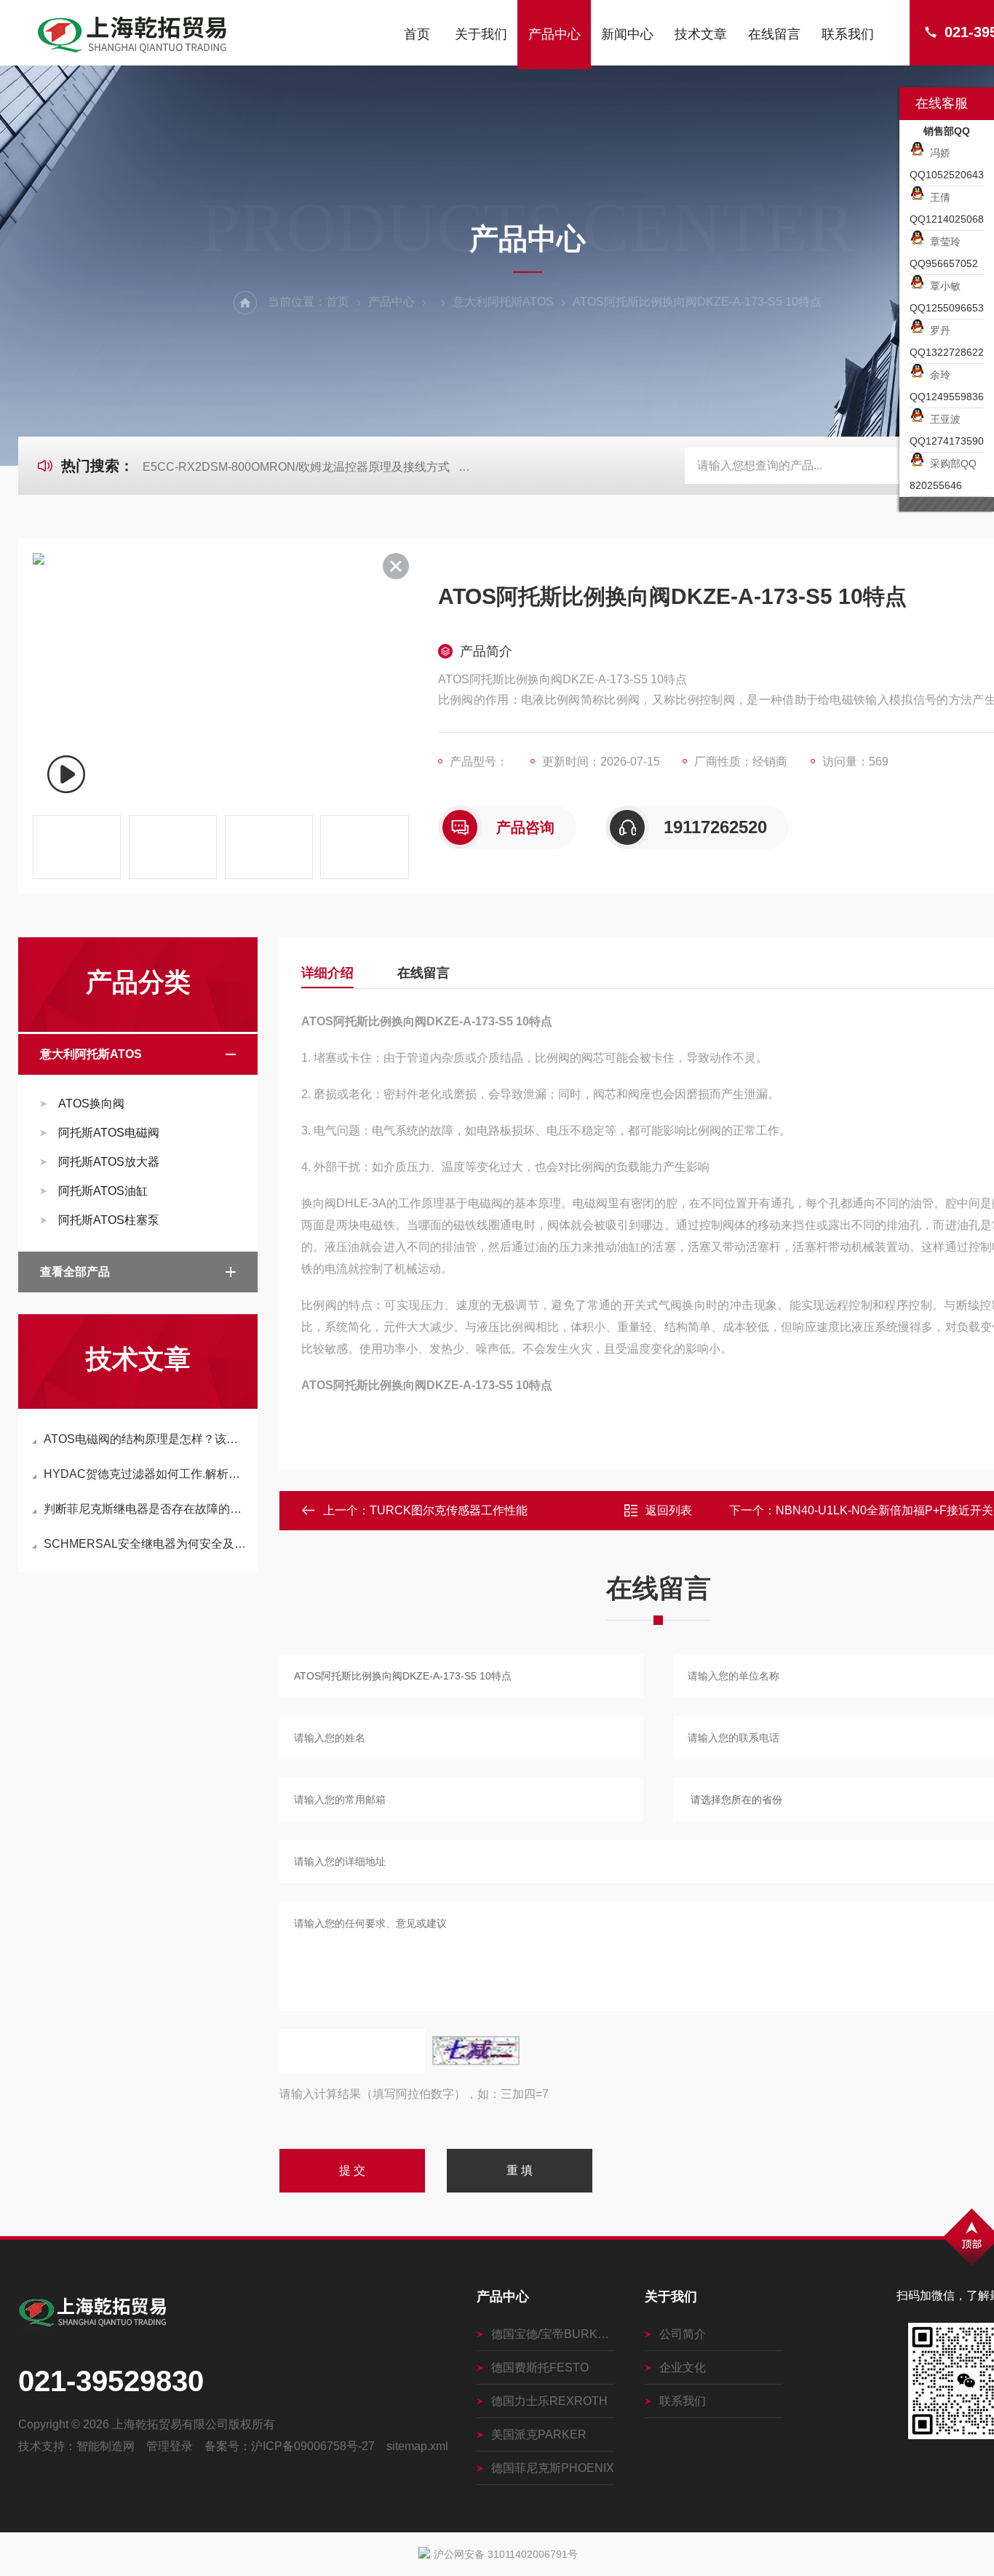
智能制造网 (106, 2446)
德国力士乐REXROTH (549, 2401)
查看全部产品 (75, 1272)
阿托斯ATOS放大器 (109, 1162)
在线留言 (774, 34)
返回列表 (669, 1510)
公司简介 (683, 2334)
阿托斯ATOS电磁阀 (109, 1133)
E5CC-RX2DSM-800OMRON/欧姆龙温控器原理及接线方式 (296, 467)
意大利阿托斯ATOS (503, 302)
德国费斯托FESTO (540, 2368)
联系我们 (848, 34)
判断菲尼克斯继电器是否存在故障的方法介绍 (145, 1509)
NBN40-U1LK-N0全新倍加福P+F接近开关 (884, 1510)
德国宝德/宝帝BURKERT (553, 2334)
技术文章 (701, 34)
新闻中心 (627, 34)
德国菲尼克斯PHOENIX (553, 2468)
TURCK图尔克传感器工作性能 (449, 1510)
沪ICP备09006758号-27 (313, 2446)
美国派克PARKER (539, 2434)
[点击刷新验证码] (476, 2051)
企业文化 (683, 2368)
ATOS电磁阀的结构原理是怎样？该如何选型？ (145, 1439)
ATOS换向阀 (91, 1104)
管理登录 (170, 2446)
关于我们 (481, 34)
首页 (417, 34)
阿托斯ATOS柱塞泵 (109, 1220)
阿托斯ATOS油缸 (103, 1191)
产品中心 (554, 34)
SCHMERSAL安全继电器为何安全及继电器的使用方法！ (145, 1544)
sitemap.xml (417, 2446)
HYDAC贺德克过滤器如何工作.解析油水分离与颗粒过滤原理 (145, 1474)
